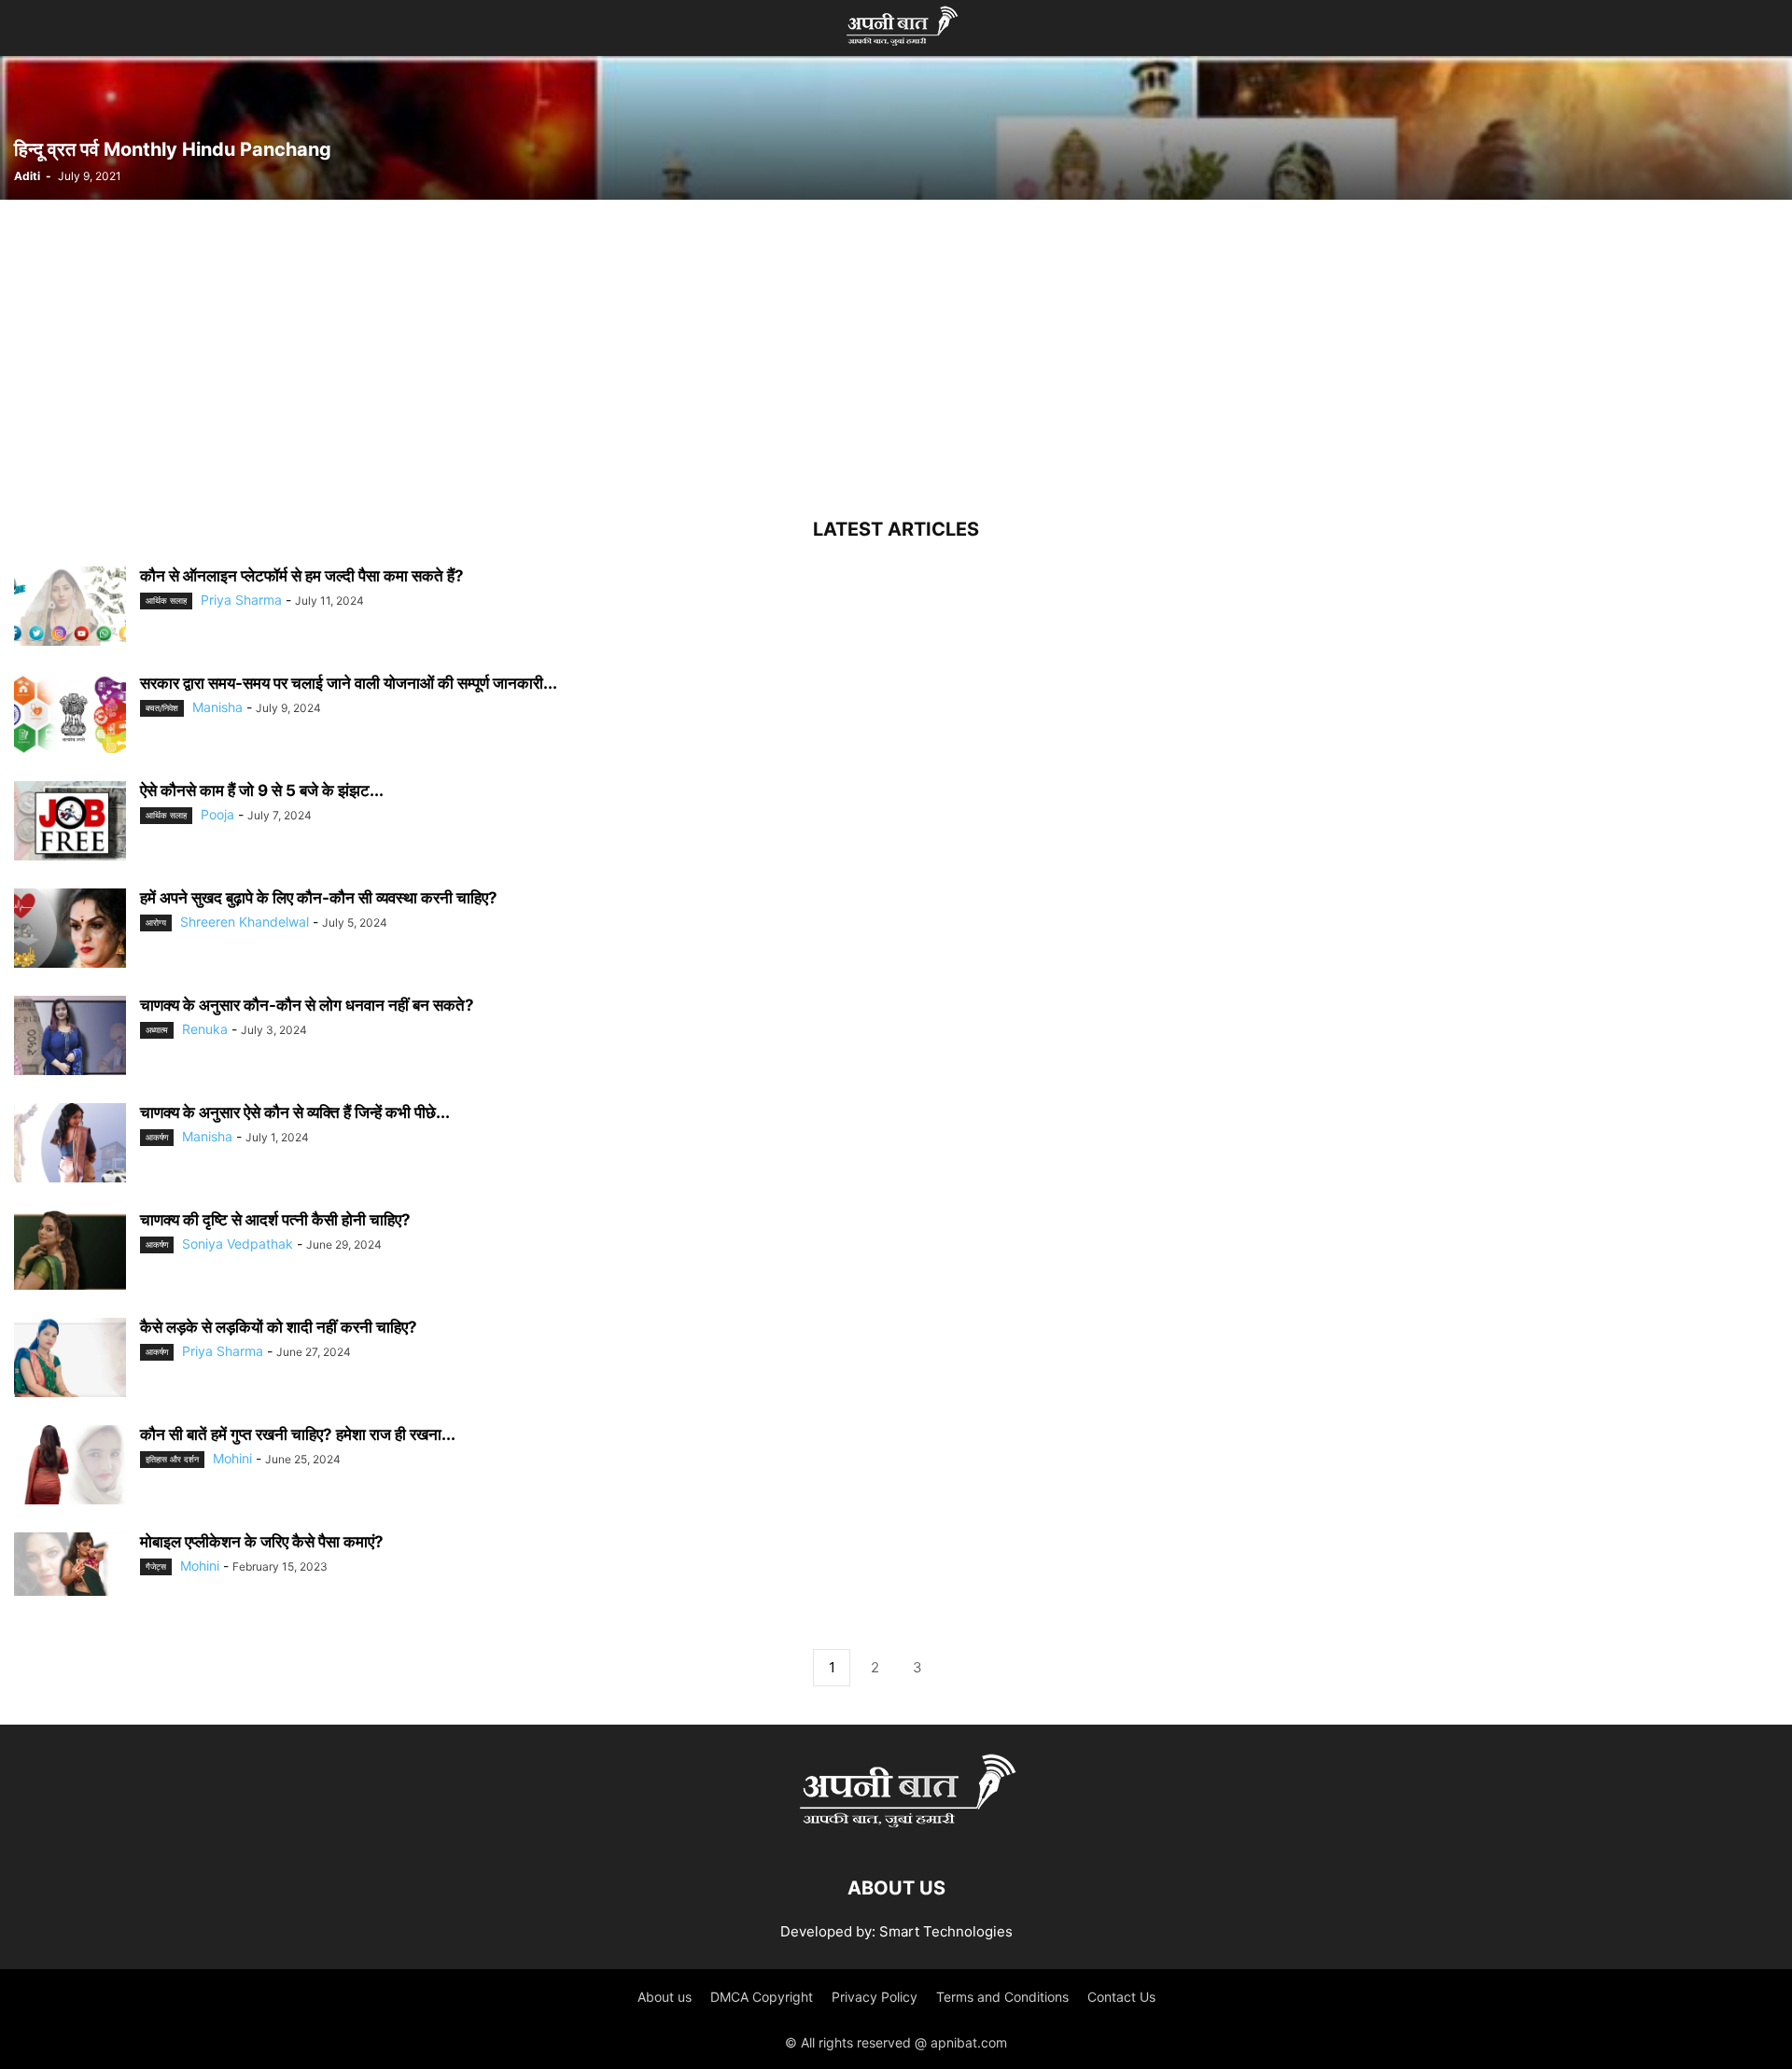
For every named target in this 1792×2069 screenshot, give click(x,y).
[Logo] (896, 1831)
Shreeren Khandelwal (245, 922)
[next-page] (960, 1668)
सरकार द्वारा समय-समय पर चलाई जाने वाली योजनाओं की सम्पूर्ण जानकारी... (349, 683)
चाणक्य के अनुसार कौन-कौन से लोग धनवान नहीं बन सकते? (307, 1005)
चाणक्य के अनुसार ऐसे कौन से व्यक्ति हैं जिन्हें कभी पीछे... (295, 1112)
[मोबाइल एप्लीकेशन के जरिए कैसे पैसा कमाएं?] (70, 1564)
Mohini (232, 1458)
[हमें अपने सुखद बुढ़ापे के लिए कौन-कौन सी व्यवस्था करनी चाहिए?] (70, 930)
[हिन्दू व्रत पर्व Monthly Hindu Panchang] (896, 127)
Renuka (205, 1029)
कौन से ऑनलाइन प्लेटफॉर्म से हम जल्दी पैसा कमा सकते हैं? (302, 576)
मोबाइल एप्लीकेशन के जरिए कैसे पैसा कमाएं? (262, 1542)
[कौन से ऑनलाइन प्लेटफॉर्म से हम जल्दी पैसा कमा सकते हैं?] (70, 608)
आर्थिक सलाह (166, 601)
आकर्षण (157, 1137)
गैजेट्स (156, 1566)
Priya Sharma (241, 600)
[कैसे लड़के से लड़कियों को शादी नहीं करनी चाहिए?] (70, 1360)
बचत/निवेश (162, 708)
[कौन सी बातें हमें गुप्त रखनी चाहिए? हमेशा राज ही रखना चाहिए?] (70, 1467)
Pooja (217, 814)
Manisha (217, 707)
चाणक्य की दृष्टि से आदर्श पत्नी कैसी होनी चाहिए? (275, 1220)
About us (665, 1997)
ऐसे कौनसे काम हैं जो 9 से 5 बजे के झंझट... (262, 790)
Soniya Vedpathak (238, 1244)
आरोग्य (156, 923)
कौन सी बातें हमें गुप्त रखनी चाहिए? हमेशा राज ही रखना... (298, 1434)
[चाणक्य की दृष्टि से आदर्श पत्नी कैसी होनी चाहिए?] (70, 1252)
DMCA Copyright (762, 1997)
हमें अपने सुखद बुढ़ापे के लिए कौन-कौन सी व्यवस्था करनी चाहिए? (319, 898)
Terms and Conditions (1002, 1997)
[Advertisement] (896, 361)
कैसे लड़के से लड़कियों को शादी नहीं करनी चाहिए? (279, 1327)
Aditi (27, 176)
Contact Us (1121, 1997)
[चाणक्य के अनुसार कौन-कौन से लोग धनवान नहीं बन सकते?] (70, 1038)
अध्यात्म (157, 1030)
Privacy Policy (875, 1997)
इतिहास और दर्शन (172, 1459)
